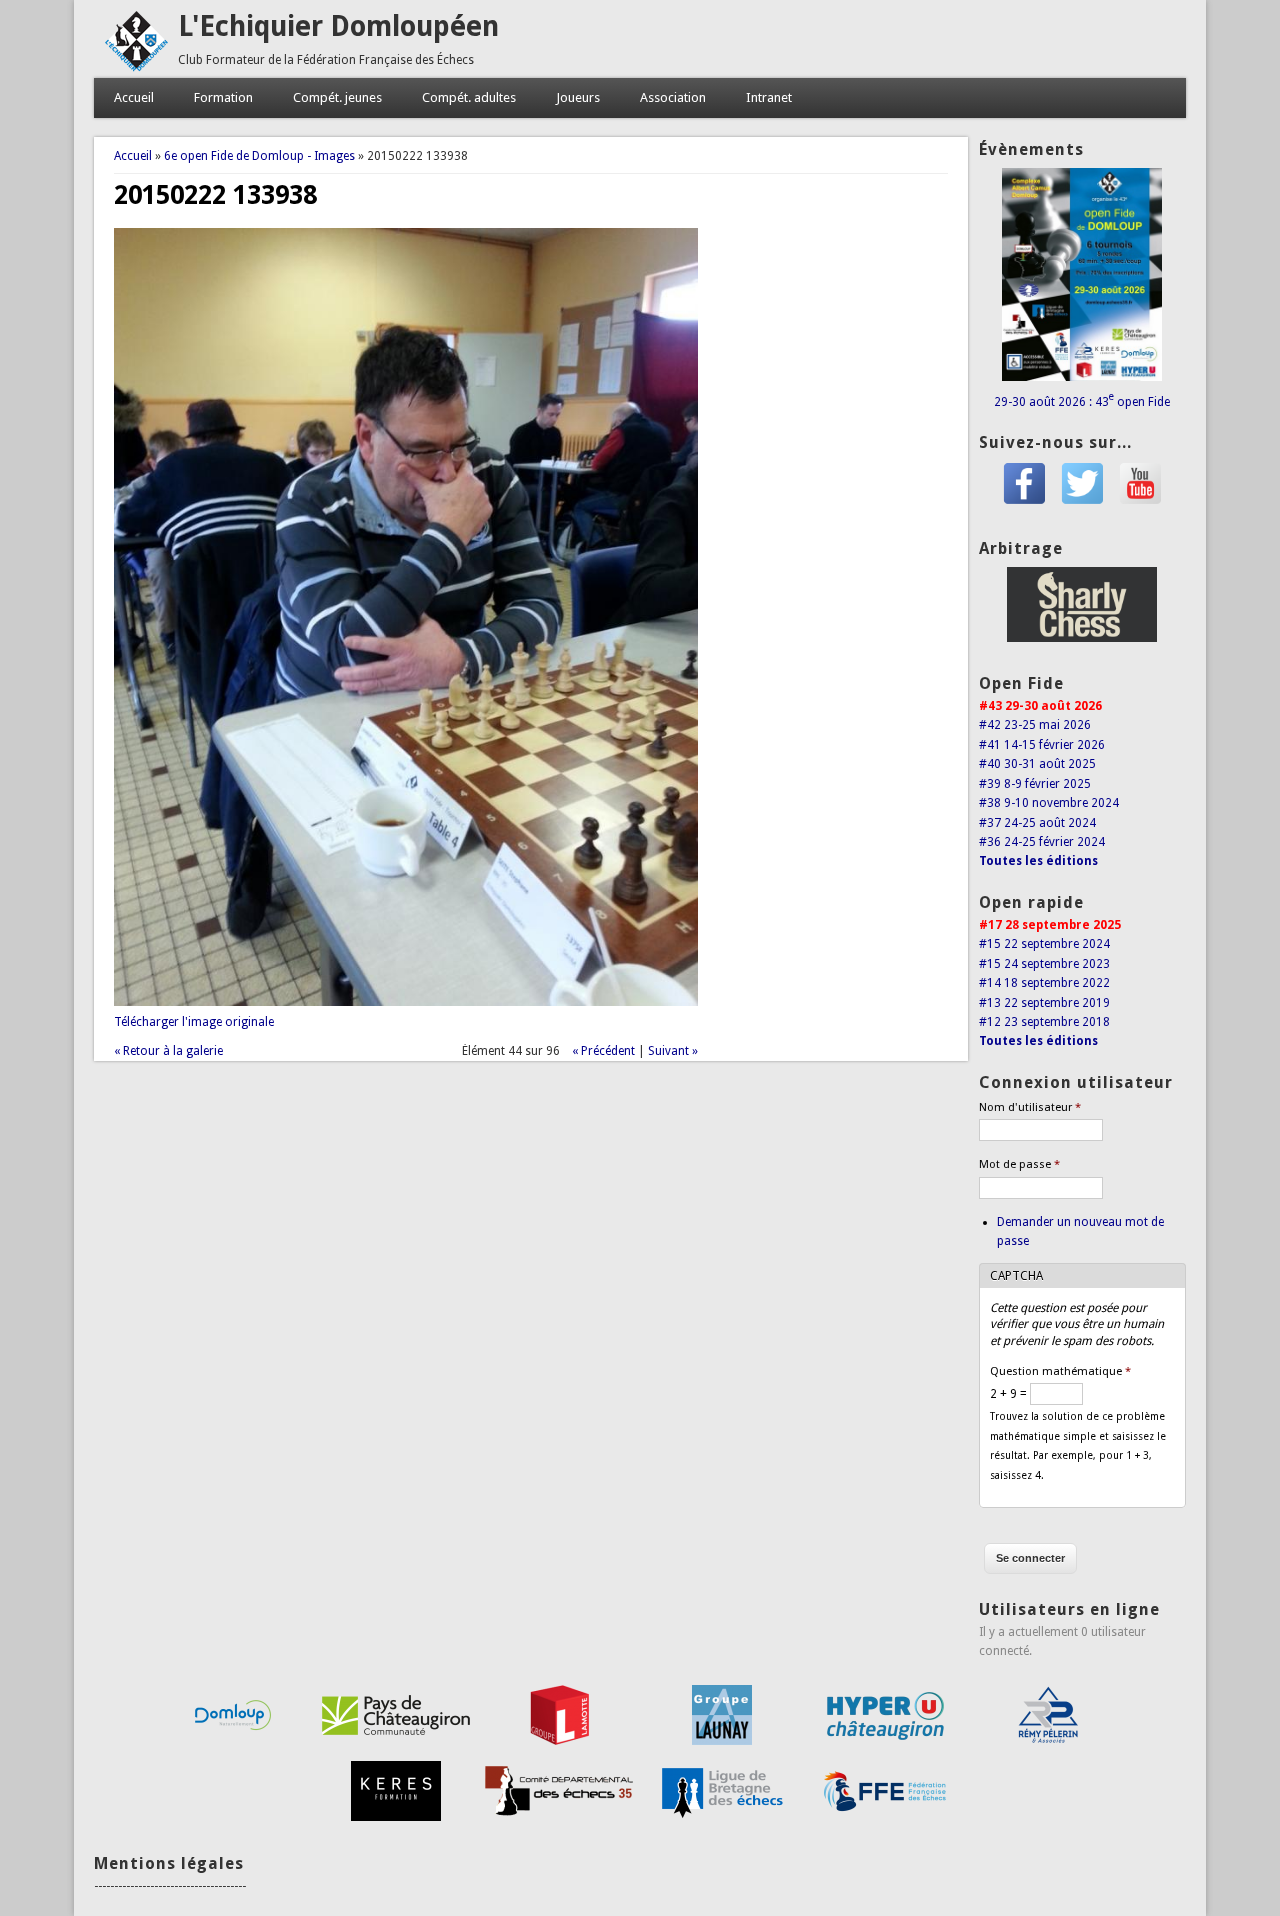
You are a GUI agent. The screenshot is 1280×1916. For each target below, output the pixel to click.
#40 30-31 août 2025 (1037, 764)
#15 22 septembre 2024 (1044, 944)
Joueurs (578, 97)
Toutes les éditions (1038, 861)
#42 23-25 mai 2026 (1035, 725)
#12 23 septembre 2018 (1044, 1022)
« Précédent (603, 1051)
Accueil (134, 97)
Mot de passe (1019, 1164)
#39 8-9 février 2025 (1035, 784)
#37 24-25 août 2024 (1037, 823)
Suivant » (673, 1051)
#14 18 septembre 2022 (1044, 983)
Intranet (769, 97)
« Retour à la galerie (168, 1051)
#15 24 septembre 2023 (1044, 964)
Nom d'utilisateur (1030, 1107)
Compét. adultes (469, 97)
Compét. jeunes (337, 97)
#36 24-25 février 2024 (1042, 842)
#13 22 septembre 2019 (1044, 1003)
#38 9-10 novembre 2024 (1049, 803)
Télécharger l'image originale (194, 1022)
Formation (223, 97)
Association (673, 97)
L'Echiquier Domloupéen (338, 26)
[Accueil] (136, 68)
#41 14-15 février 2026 (1042, 745)
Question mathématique (1060, 1371)
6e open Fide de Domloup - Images (259, 156)
